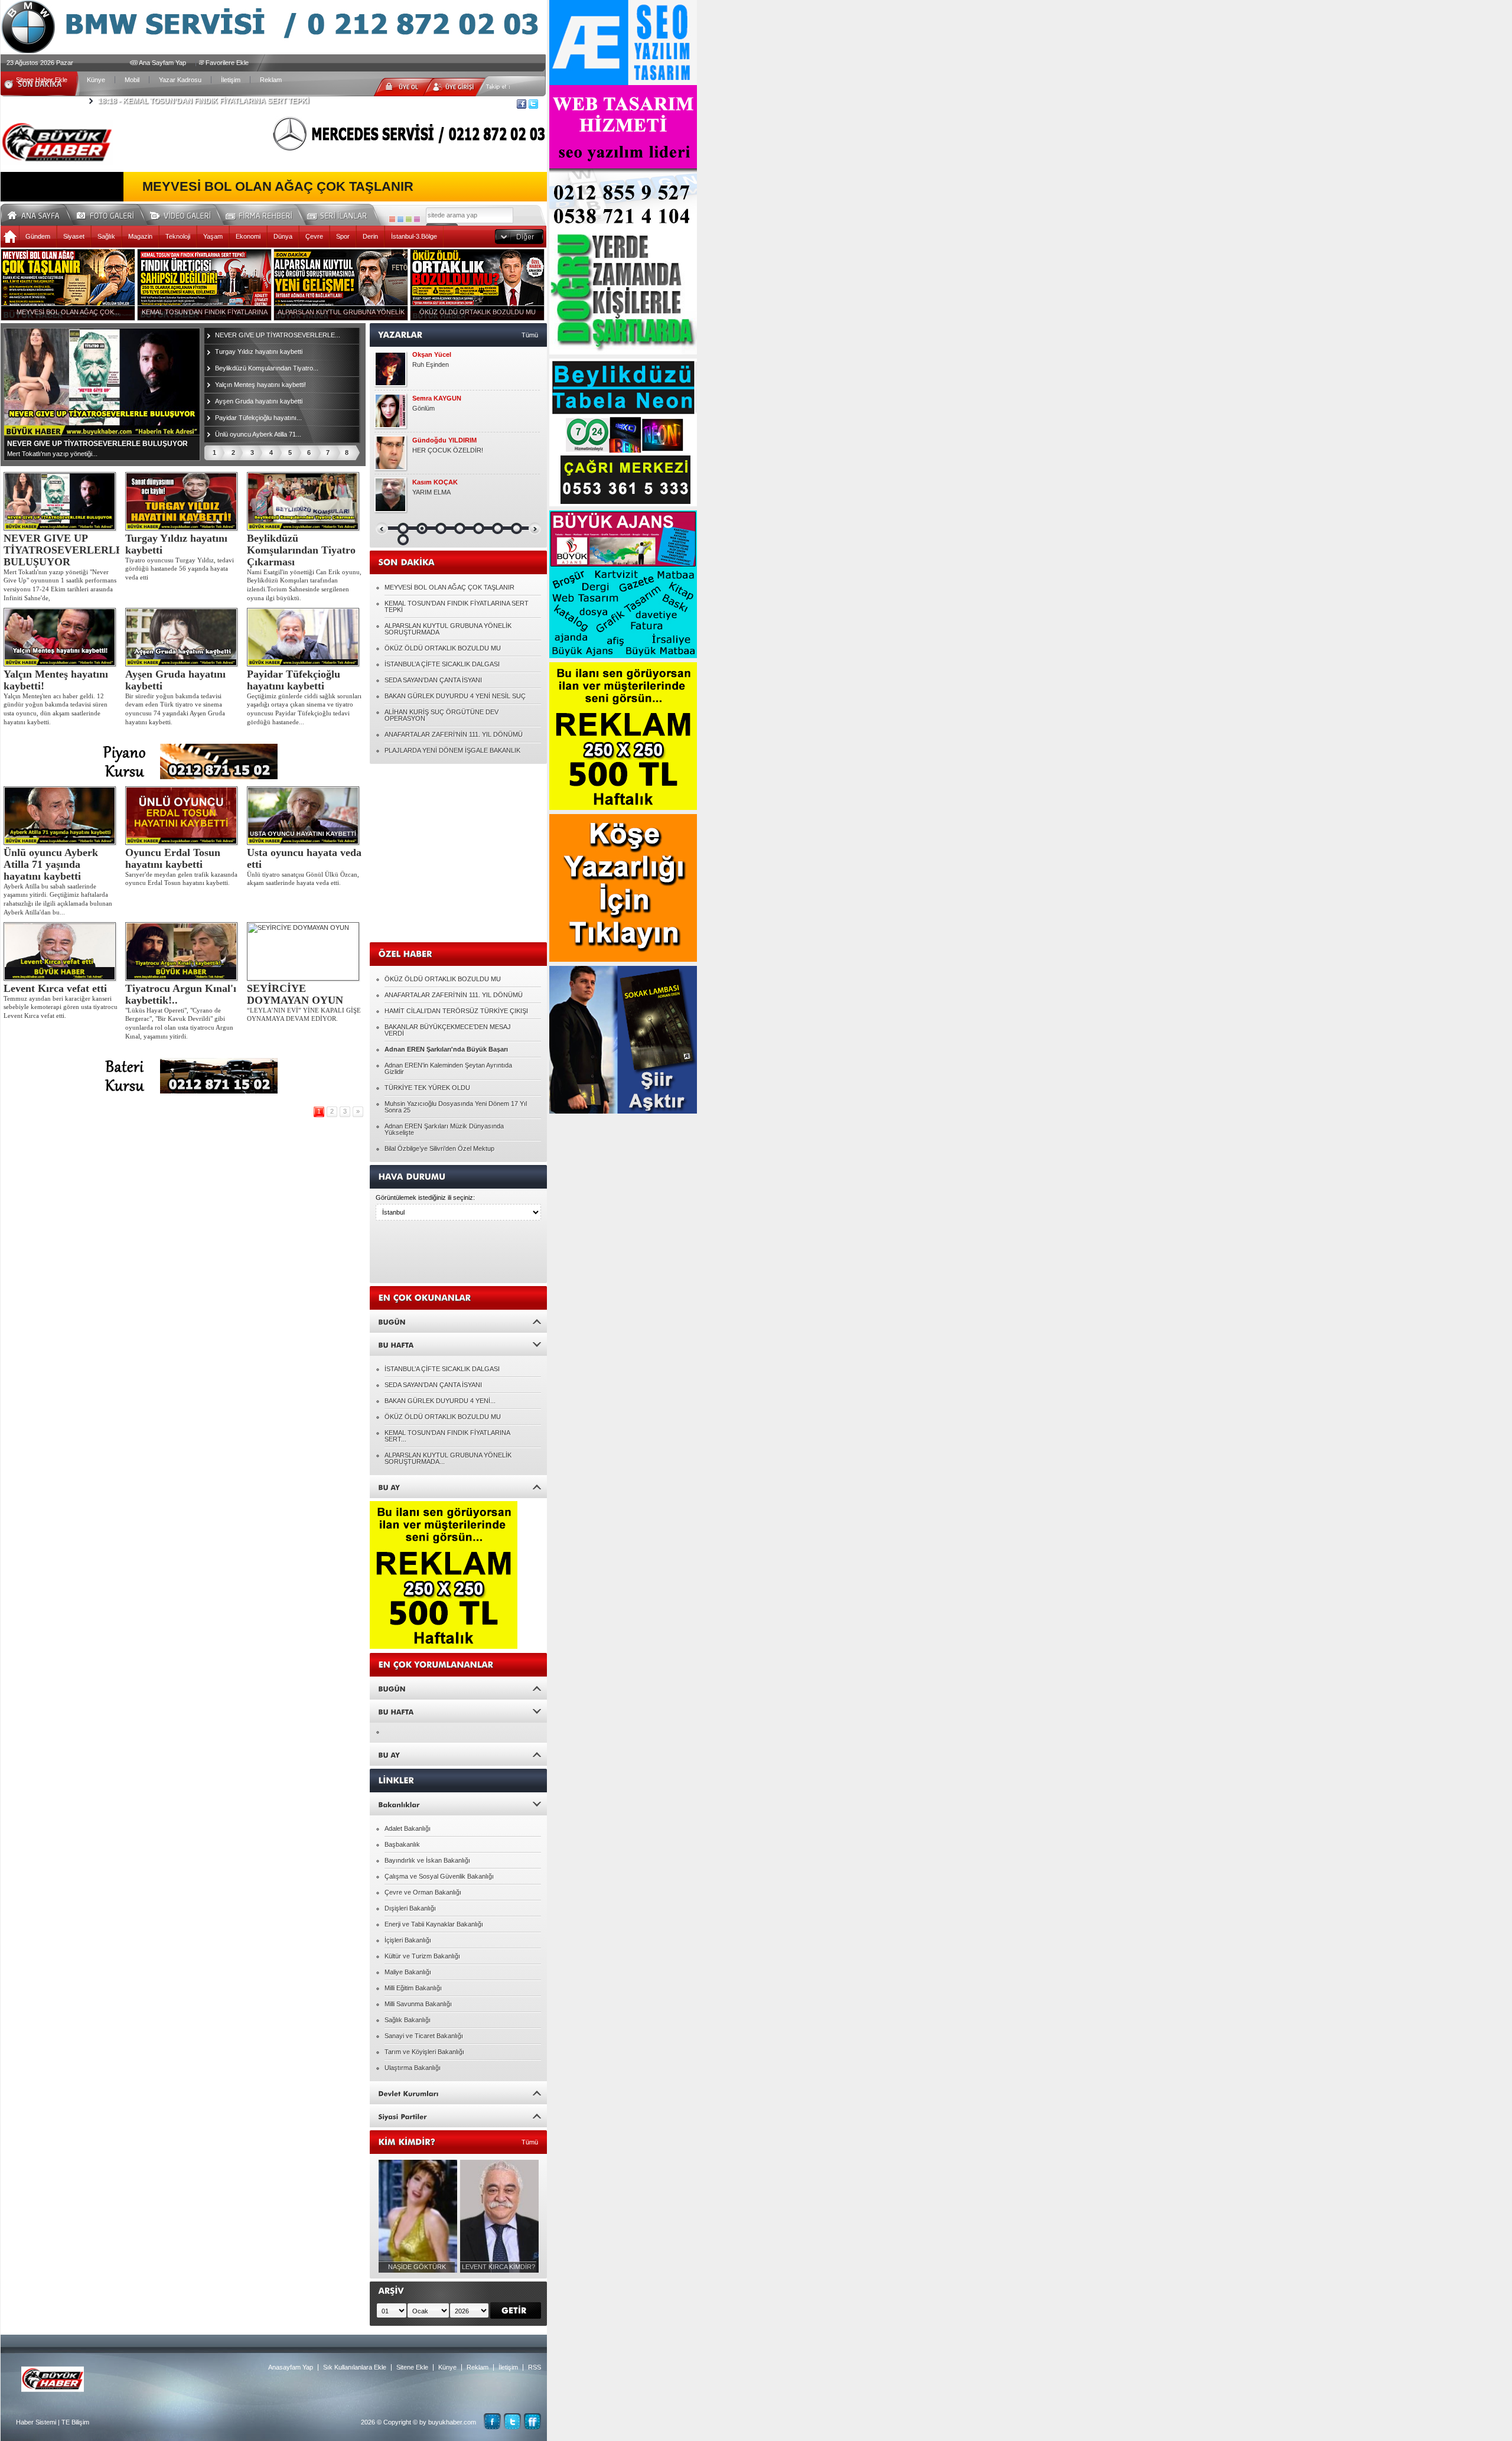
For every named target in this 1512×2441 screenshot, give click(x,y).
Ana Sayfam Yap (162, 63)
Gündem (38, 236)
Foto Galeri (112, 214)
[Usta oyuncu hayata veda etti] (305, 816)
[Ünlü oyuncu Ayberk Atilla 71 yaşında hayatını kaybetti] (61, 816)
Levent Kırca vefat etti (55, 988)
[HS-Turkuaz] (400, 219)
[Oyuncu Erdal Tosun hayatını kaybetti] (183, 816)
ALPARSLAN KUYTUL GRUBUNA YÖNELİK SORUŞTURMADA (448, 629)
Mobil (132, 80)
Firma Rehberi (263, 214)
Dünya (283, 236)
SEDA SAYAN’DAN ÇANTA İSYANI (433, 680)
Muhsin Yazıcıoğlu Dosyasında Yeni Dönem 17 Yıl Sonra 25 (456, 1107)
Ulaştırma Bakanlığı (413, 2068)
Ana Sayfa (38, 214)
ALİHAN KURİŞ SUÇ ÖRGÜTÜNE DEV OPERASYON (441, 715)
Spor (343, 236)
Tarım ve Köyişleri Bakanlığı (424, 2052)
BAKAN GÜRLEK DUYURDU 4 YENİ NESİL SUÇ (455, 696)
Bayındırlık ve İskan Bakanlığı (427, 1860)
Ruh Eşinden (431, 364)
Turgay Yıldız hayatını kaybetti (259, 351)
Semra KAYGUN (437, 398)
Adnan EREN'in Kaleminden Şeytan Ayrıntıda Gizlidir (448, 1068)
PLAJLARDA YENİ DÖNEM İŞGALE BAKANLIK (452, 750)
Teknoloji (178, 236)
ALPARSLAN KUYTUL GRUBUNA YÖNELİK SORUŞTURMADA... (448, 1458)
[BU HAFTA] (458, 1344)
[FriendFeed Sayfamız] (532, 2421)
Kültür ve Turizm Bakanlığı (422, 1956)
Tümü (530, 335)
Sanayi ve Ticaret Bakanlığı (424, 2036)
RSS (535, 2367)
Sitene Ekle (412, 2367)
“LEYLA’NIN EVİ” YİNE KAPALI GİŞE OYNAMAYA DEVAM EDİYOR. (304, 1015)
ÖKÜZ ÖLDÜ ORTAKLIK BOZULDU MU (443, 648)
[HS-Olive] (409, 219)
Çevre (314, 236)
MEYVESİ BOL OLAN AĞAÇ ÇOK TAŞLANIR (278, 187)
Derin (370, 236)
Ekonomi (248, 236)
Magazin (140, 236)
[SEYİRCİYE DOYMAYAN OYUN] (305, 951)
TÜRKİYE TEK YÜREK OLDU (427, 1088)
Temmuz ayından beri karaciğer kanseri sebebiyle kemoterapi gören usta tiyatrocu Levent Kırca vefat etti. (61, 1007)
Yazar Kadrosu (180, 80)
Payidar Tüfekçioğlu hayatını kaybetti (294, 680)
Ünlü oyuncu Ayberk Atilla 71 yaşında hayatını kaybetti (51, 864)
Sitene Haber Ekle (42, 80)
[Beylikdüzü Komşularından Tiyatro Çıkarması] (305, 501)
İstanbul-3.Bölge (414, 236)
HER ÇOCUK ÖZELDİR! (448, 450)
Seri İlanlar (339, 214)
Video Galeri (188, 214)
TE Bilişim (75, 2422)
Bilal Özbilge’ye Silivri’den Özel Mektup (439, 1148)
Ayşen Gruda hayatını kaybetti (259, 401)
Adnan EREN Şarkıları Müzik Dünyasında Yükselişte (444, 1129)
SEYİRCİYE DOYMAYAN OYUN (295, 994)
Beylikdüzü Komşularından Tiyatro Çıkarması (301, 550)
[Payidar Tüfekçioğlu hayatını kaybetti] (305, 637)
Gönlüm (423, 408)
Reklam (271, 80)
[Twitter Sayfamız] (512, 2421)
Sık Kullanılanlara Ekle (355, 2367)
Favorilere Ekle (227, 63)
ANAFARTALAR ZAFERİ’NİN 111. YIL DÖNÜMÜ (454, 734)
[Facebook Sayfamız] (492, 2421)
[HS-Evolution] (392, 219)
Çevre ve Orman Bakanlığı (423, 1892)
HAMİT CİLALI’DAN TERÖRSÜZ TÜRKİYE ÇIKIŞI (456, 1011)
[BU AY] (458, 1487)
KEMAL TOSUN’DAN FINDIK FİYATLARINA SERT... (447, 1436)
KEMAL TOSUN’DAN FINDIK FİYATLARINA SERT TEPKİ (203, 101)
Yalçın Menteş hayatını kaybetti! (260, 385)
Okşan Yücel (432, 355)
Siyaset (74, 236)
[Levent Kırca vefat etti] (61, 951)
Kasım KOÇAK (435, 482)
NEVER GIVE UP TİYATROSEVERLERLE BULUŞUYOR (63, 550)
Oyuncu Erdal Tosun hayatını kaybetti (173, 858)
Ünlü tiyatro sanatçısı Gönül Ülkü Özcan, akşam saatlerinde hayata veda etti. (303, 879)
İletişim (231, 80)
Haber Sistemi (36, 2422)
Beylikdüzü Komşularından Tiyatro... (267, 368)
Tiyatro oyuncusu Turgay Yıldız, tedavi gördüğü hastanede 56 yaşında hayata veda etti (180, 569)
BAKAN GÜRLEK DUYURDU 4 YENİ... (440, 1401)
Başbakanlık (402, 1844)
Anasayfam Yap (291, 2367)
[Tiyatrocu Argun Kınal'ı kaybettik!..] (183, 951)
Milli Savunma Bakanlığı (418, 2004)
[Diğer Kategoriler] (519, 237)
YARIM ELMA (431, 492)
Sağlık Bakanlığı (408, 2020)
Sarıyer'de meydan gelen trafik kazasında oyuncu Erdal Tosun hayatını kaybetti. (181, 879)
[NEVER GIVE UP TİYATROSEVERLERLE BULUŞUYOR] (61, 501)
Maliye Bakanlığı (408, 1972)
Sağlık (106, 236)
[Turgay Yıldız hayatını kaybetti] (183, 501)
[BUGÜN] (458, 1321)
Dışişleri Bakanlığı (410, 1908)
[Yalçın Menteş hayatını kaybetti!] (61, 637)
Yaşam (213, 236)
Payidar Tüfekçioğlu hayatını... (258, 418)
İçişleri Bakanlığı (408, 1940)
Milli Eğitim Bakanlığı (413, 1988)
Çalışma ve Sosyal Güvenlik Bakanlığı (439, 1876)
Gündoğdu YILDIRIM (444, 440)
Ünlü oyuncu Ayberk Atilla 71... (258, 434)
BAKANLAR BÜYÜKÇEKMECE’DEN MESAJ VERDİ (448, 1030)
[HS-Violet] (417, 219)
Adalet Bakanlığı (408, 1828)
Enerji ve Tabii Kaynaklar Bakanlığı (434, 1924)
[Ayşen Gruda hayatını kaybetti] (183, 637)
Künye (96, 80)
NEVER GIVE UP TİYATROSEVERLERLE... (278, 335)
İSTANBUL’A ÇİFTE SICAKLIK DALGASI (442, 664)
